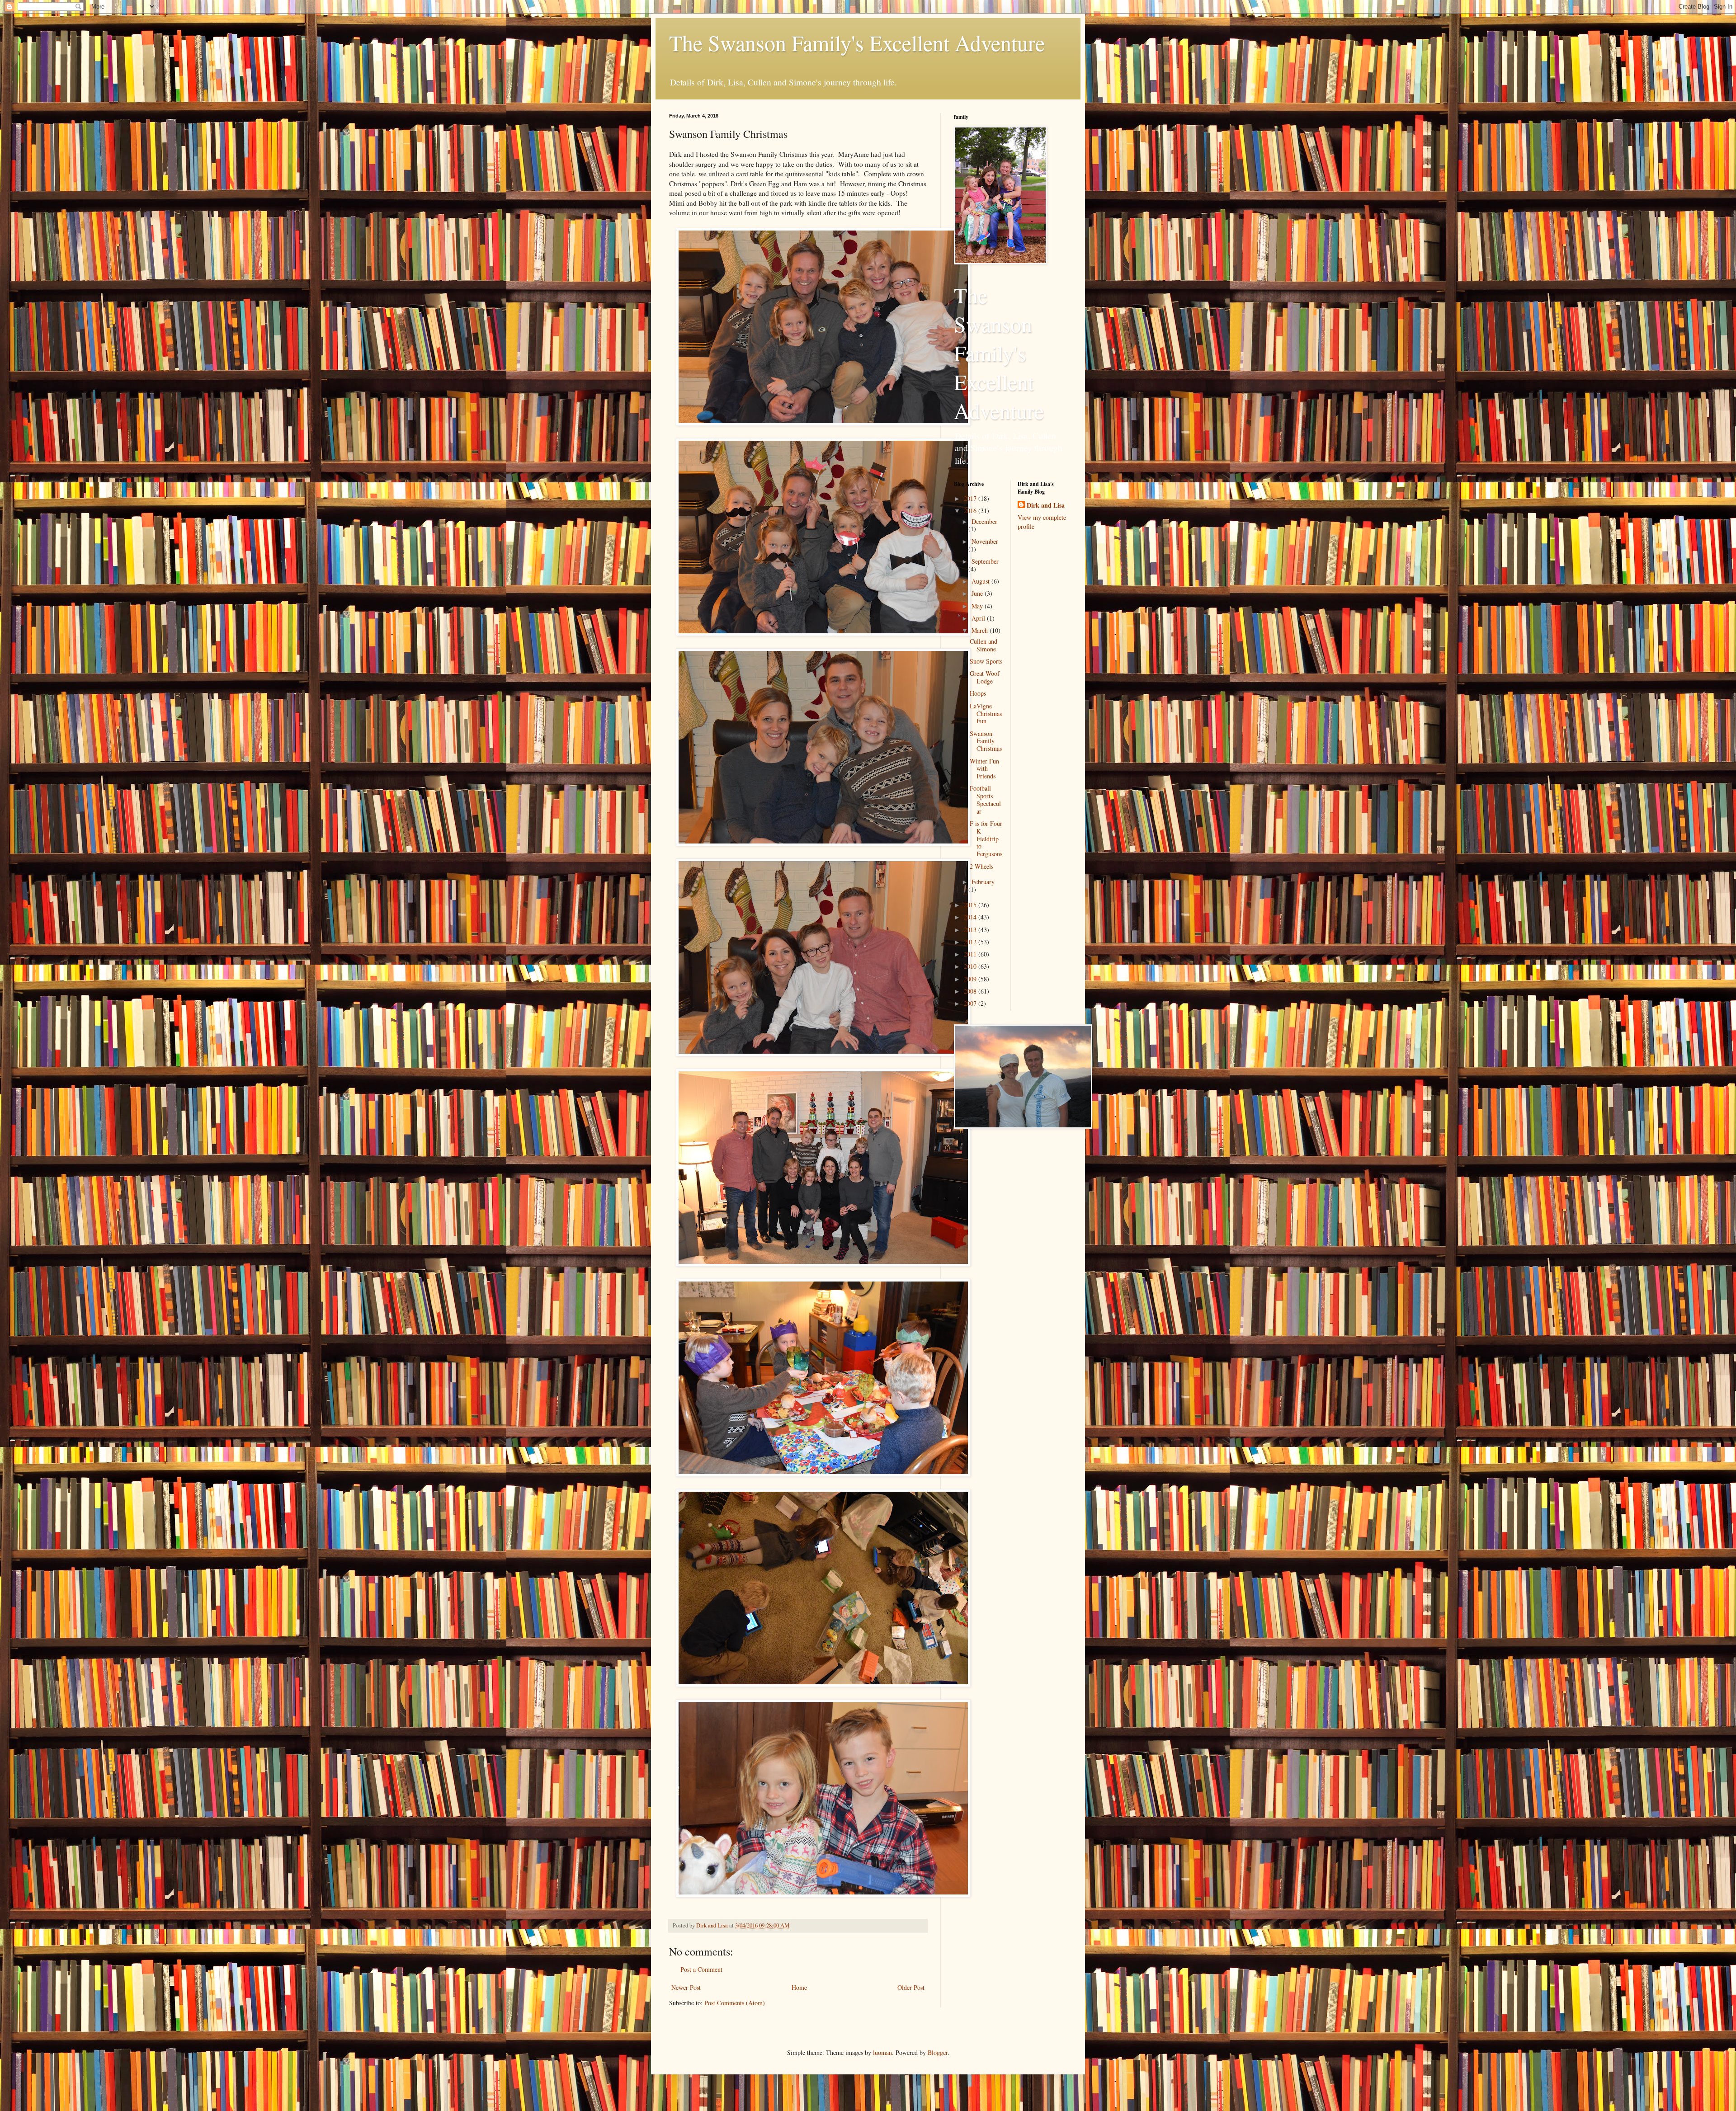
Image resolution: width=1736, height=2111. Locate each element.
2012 (971, 942)
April (979, 618)
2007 (971, 1003)
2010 (971, 966)
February (983, 882)
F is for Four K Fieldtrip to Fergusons (986, 839)
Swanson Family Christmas (986, 741)
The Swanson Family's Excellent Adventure (857, 42)
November (985, 541)
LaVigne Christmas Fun (986, 714)
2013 (971, 930)
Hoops (978, 693)
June (978, 593)
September (985, 561)
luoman (882, 2052)
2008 (971, 991)
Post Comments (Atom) (735, 2003)
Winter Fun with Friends (984, 769)
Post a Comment (701, 1969)
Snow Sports (986, 661)
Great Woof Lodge (985, 677)
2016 (971, 511)
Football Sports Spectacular (985, 799)
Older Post (911, 1987)
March (981, 630)
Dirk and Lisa (1046, 505)
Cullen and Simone (984, 645)
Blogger (938, 2052)
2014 (971, 917)
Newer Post (686, 1987)
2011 (971, 954)
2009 (971, 979)
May (978, 606)
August (981, 581)
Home (799, 1987)
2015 (971, 905)
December (984, 521)
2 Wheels (981, 866)
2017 (971, 498)
